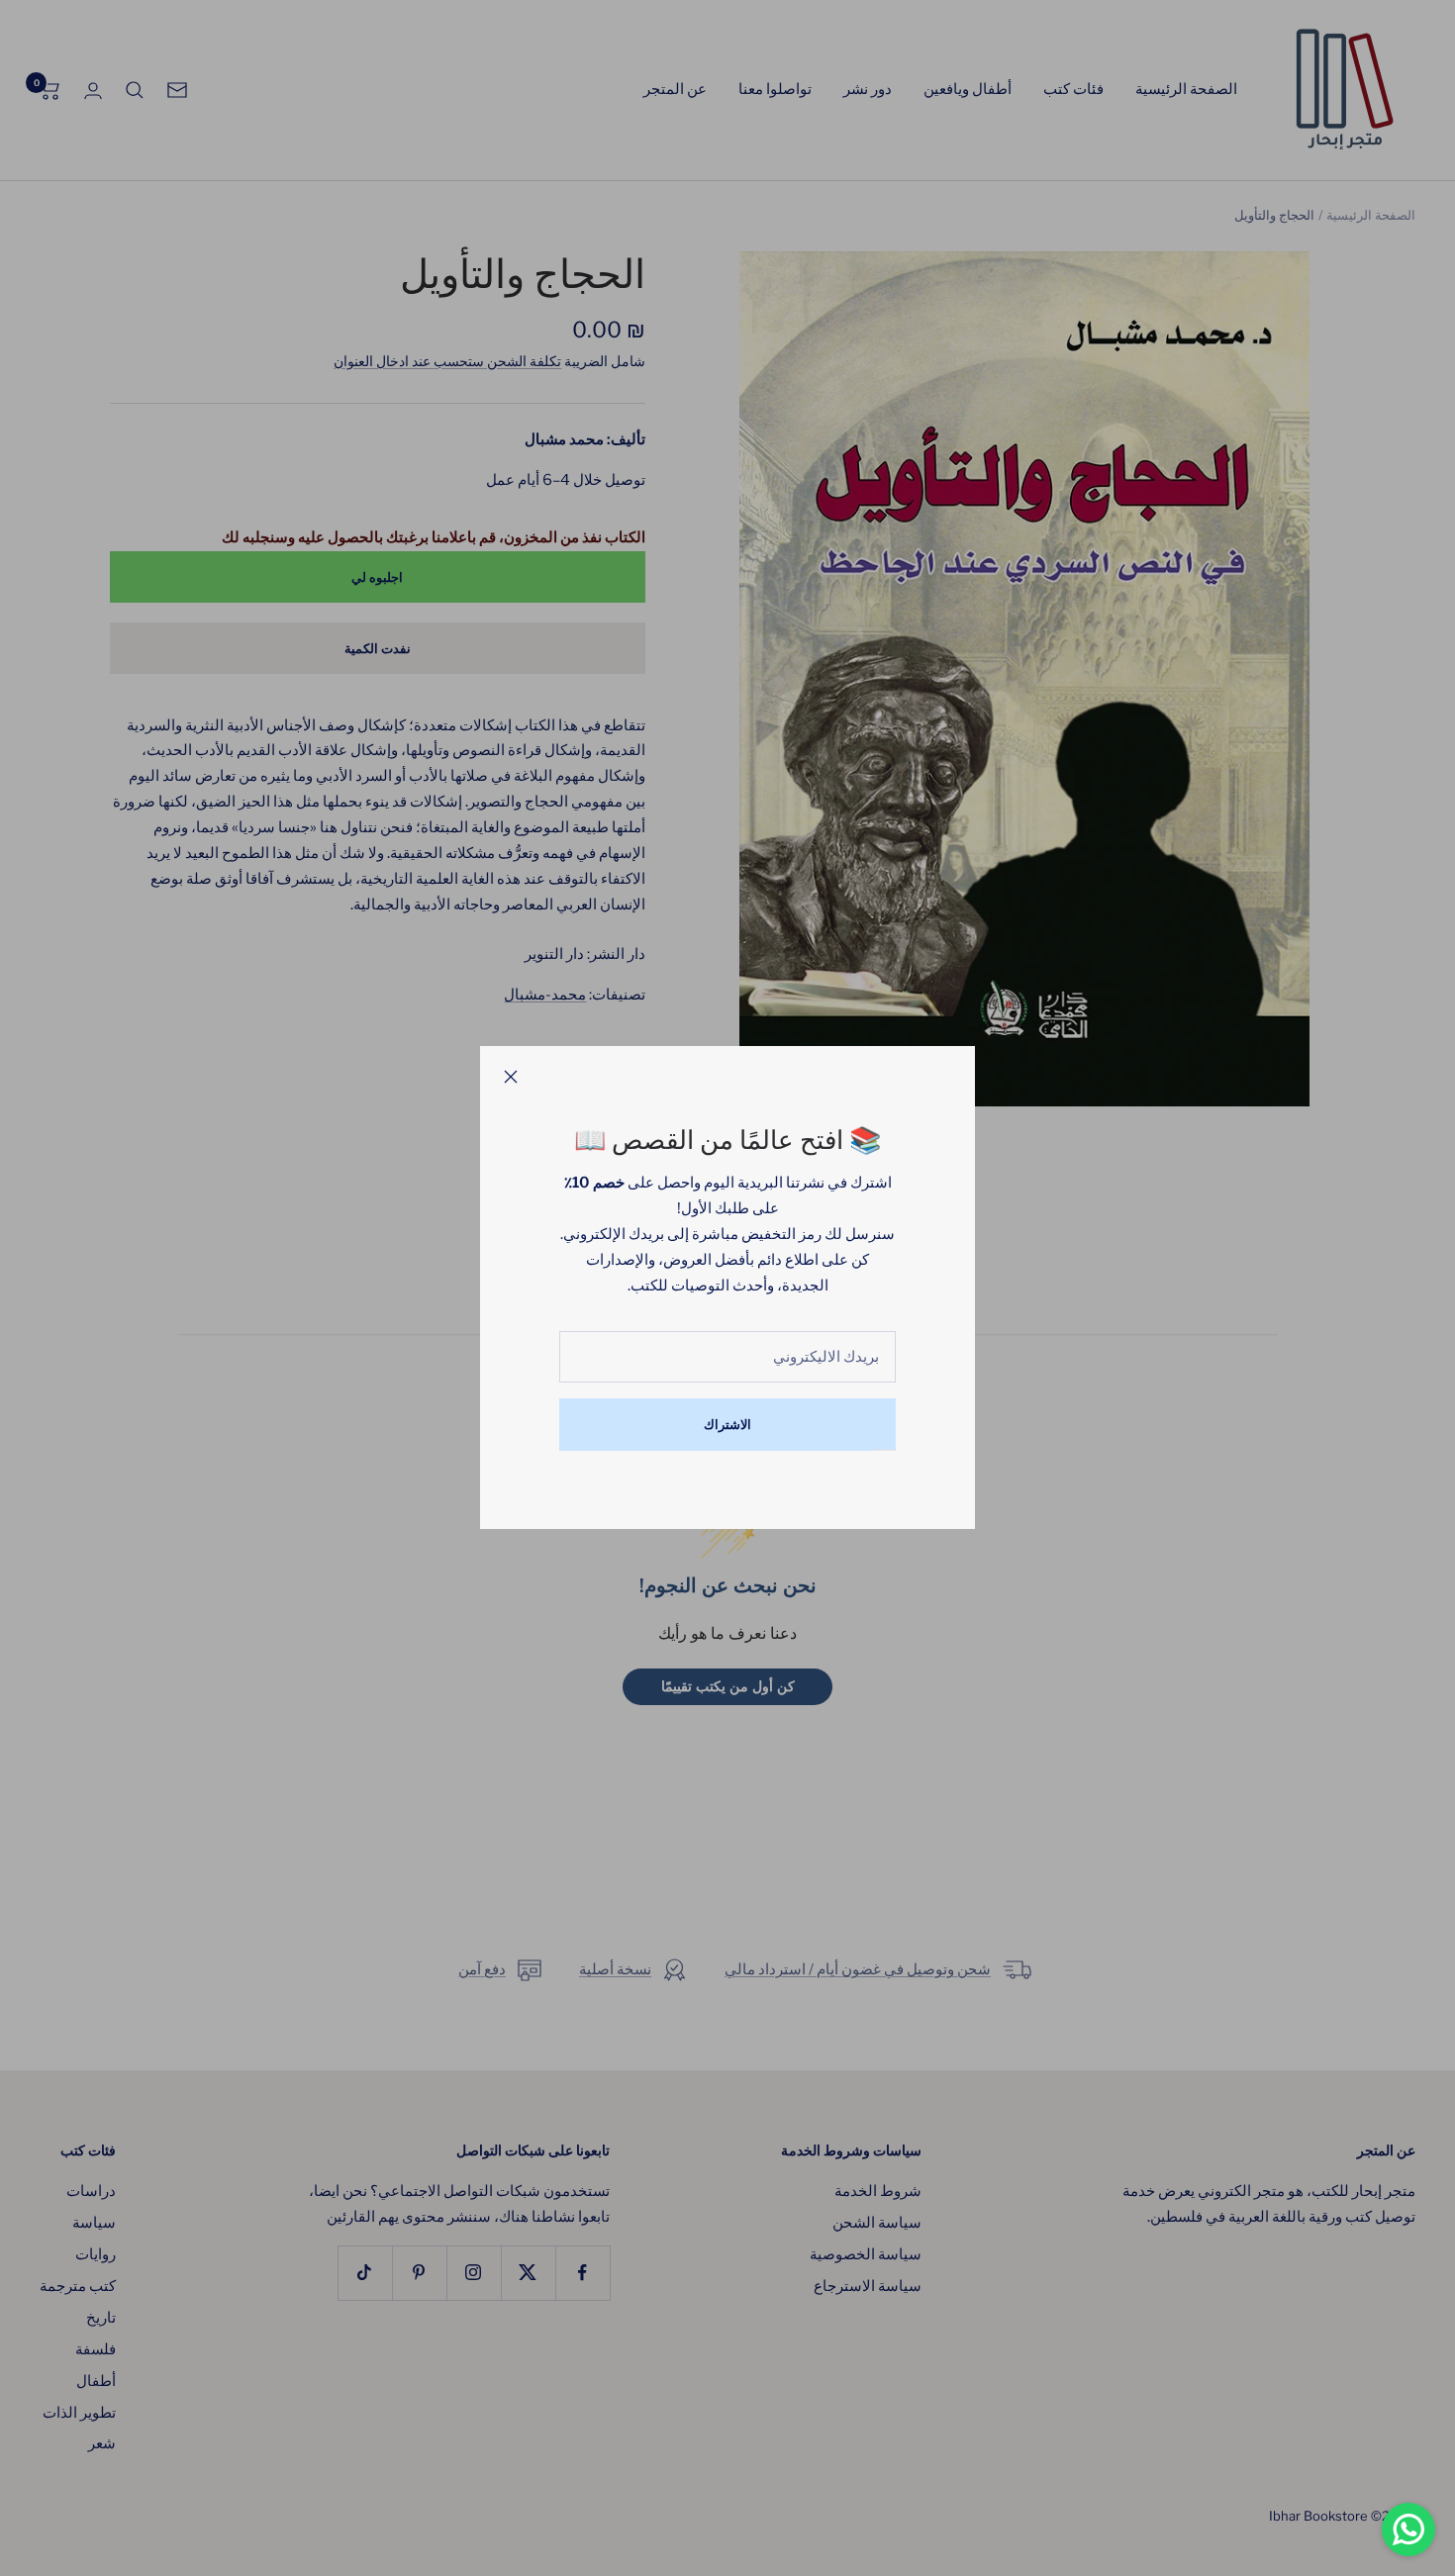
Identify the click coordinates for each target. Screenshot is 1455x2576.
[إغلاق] (511, 1077)
